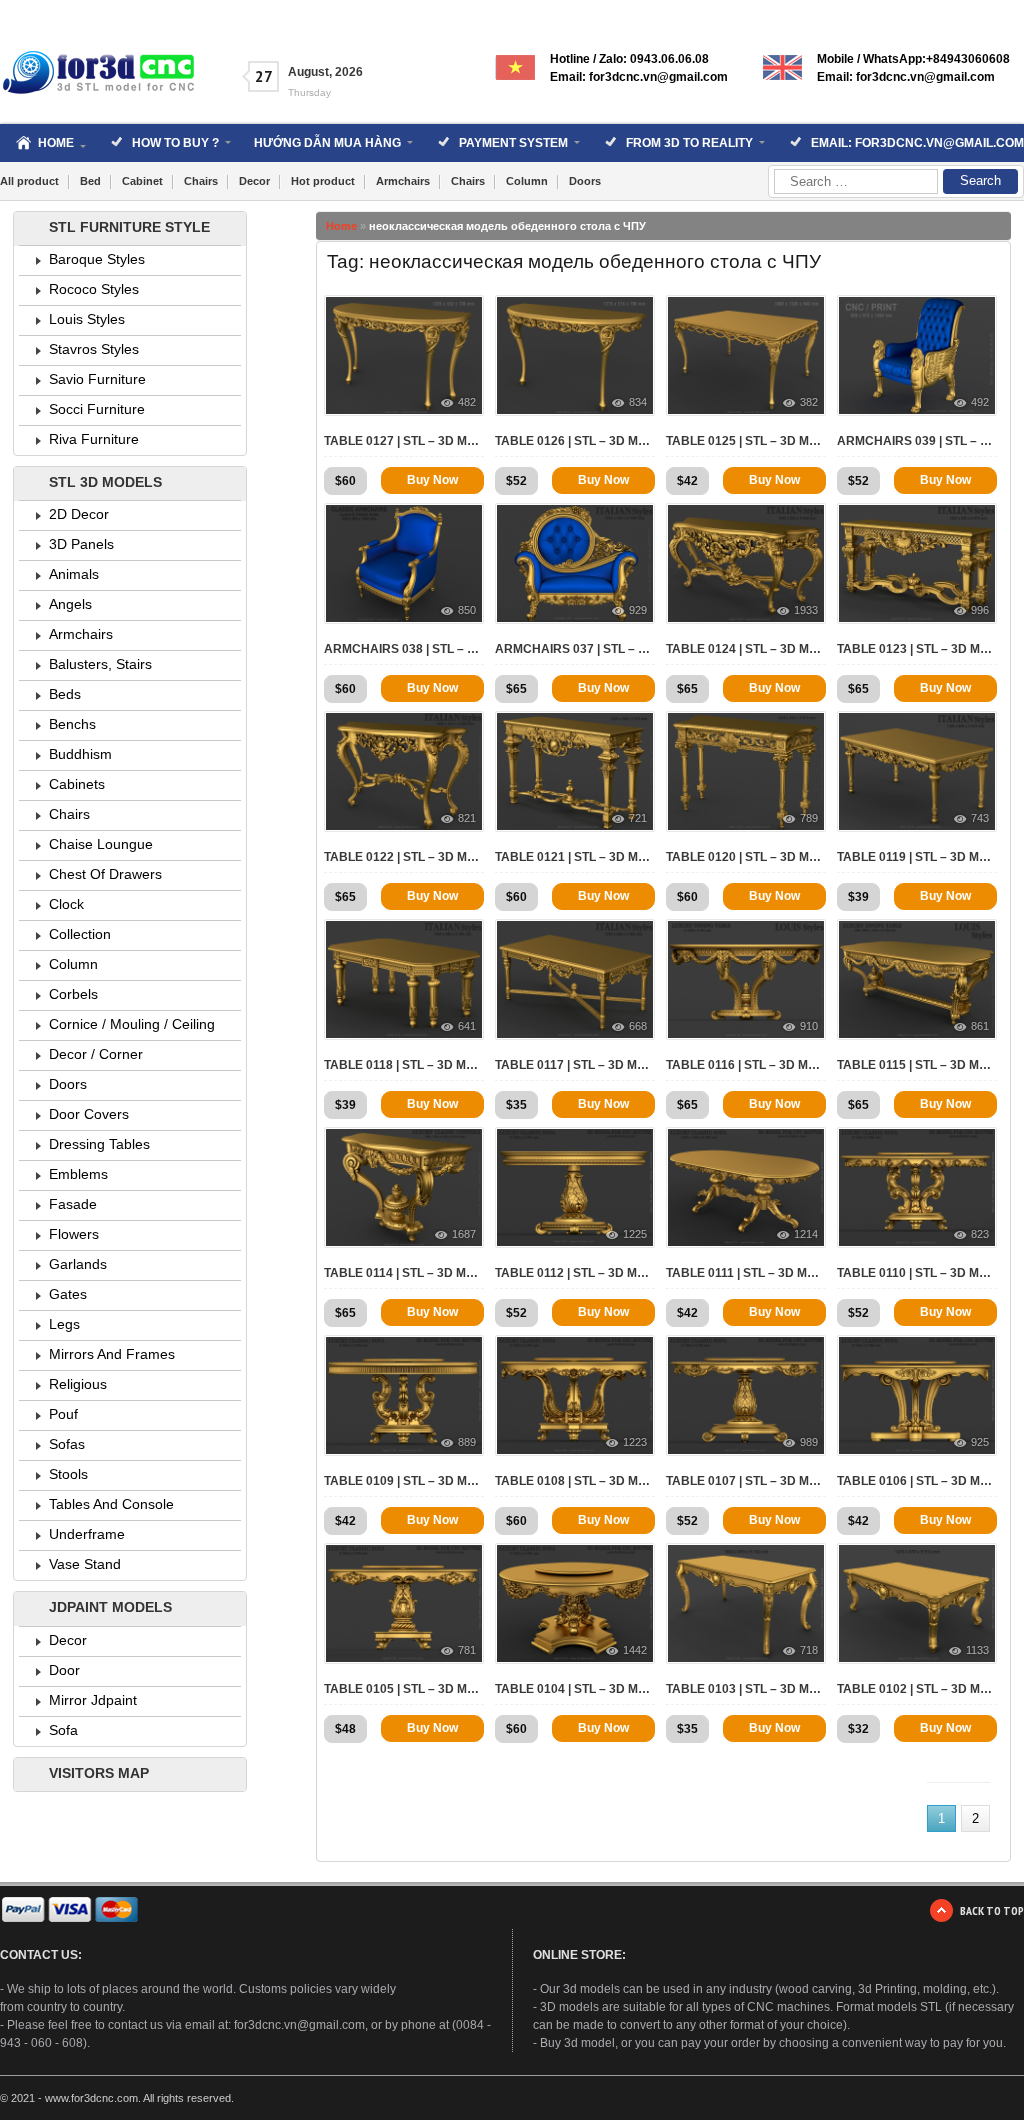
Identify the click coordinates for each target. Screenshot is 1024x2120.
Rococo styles (94, 289)
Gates (68, 1294)
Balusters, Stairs (100, 664)
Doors (585, 181)
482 (467, 402)
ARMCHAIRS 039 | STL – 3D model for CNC (917, 441)
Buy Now (432, 480)
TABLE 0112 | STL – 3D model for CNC (575, 1273)
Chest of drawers (105, 874)
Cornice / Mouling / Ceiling (132, 1024)
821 (467, 818)
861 (980, 1026)
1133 (977, 1650)
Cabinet (142, 181)
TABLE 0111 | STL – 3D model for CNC (746, 1273)
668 (638, 1026)
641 (467, 1026)
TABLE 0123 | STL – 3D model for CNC (917, 649)
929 (638, 610)
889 (467, 1442)
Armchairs (403, 181)
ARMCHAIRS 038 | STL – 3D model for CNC (404, 649)
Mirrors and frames (112, 1354)
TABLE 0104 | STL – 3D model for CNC (575, 1689)
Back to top (992, 1910)
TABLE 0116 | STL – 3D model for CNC (746, 1065)
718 (809, 1650)
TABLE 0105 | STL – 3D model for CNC (404, 1689)
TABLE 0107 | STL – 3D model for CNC (746, 1481)
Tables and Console (111, 1504)
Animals (74, 574)
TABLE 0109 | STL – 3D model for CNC (404, 1481)
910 (809, 1026)
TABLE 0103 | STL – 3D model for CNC (746, 1689)
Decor (254, 181)
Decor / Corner (96, 1054)
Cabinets (77, 784)
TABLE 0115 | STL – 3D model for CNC (917, 1065)
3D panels (81, 544)
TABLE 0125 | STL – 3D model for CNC (746, 441)
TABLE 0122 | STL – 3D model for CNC (404, 857)
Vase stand (85, 1564)
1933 (806, 610)
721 (638, 818)
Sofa (63, 1730)
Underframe (87, 1534)
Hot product (323, 181)
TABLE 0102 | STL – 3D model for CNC (917, 1689)
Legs (64, 1324)
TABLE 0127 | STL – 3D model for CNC (404, 441)
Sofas (67, 1444)
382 (809, 402)
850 (467, 610)
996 (980, 610)
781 (467, 1650)
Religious (78, 1384)
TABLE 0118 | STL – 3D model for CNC (404, 1065)
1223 (635, 1442)
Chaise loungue (101, 844)
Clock (66, 904)
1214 (806, 1234)
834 (638, 402)
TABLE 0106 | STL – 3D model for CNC (917, 1481)
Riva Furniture (94, 439)
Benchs (72, 724)
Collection (80, 934)
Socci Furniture (97, 409)
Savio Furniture (97, 379)
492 (980, 402)
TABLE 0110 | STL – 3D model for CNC (917, 1273)
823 (980, 1234)
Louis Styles (87, 319)
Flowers (74, 1234)
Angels (70, 604)
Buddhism (80, 754)
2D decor (79, 514)
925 (980, 1442)
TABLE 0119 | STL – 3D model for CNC (917, 857)
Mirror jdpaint (93, 1700)
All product (29, 181)
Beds (65, 694)
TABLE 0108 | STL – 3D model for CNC (575, 1481)
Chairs (201, 181)
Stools (68, 1474)
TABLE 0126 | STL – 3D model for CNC (575, 441)
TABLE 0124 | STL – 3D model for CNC (746, 649)
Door (64, 1670)
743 (980, 818)
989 (809, 1442)
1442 (635, 1650)
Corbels (73, 994)
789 (809, 818)
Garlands (78, 1264)
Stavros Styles (94, 349)
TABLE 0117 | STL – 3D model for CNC (575, 1065)
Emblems (78, 1174)
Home (341, 226)
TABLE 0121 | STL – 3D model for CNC (575, 857)
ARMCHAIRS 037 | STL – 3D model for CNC (575, 649)
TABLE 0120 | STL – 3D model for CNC (746, 857)
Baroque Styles (97, 259)
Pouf (63, 1414)
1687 (464, 1234)
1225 (635, 1234)
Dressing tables (99, 1144)
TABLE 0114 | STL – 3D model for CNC (404, 1273)
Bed (90, 181)
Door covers (89, 1114)
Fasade (73, 1204)
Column (527, 181)
